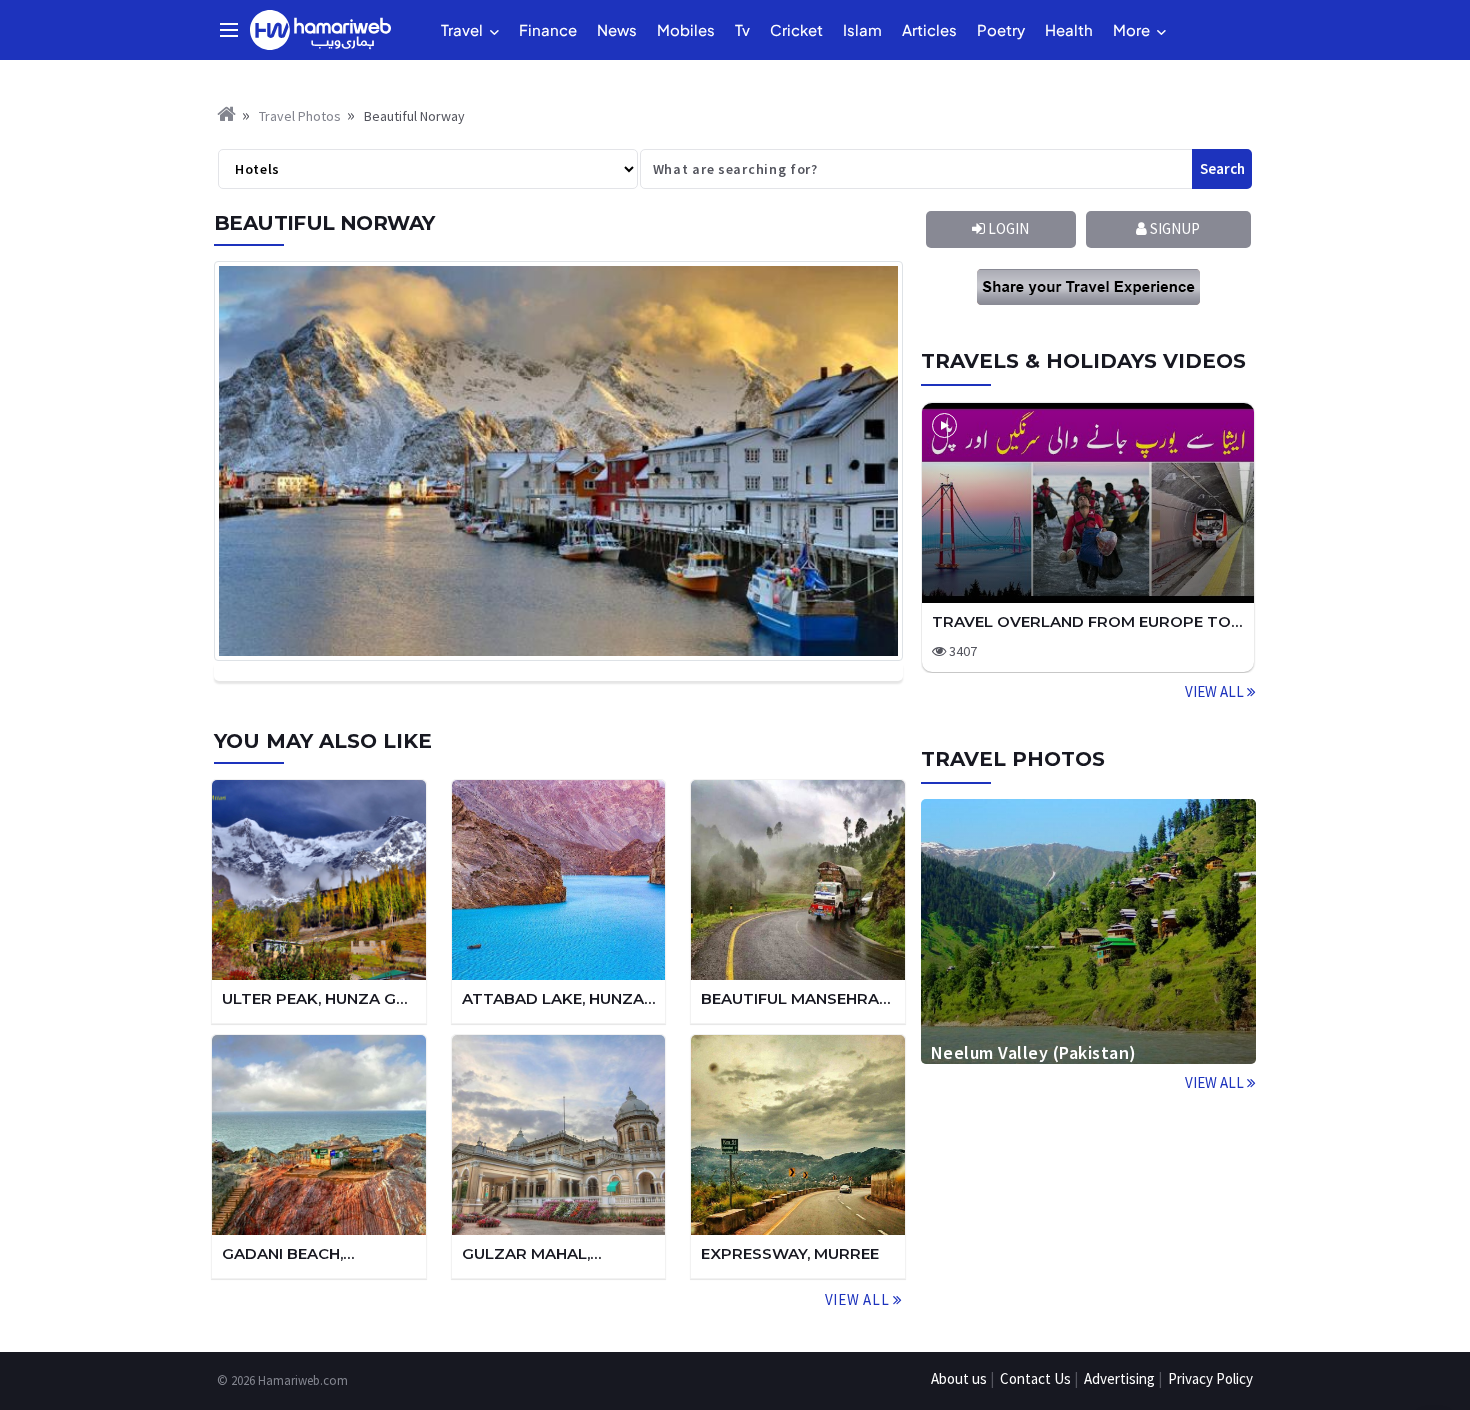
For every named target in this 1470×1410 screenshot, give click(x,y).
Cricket (796, 29)
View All (859, 1299)
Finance (548, 29)
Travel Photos (300, 116)
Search (1222, 168)
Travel (462, 29)
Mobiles (686, 29)
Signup (1173, 228)
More (1131, 29)
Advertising (1119, 1378)
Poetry (1001, 29)
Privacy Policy (1210, 1378)
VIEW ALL (1216, 691)
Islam (862, 29)
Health (1069, 29)
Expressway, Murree (790, 1253)
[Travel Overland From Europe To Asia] (1088, 503)
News (617, 29)
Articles (929, 29)
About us (959, 1378)
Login (1007, 228)
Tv (742, 29)
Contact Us (1035, 1378)
